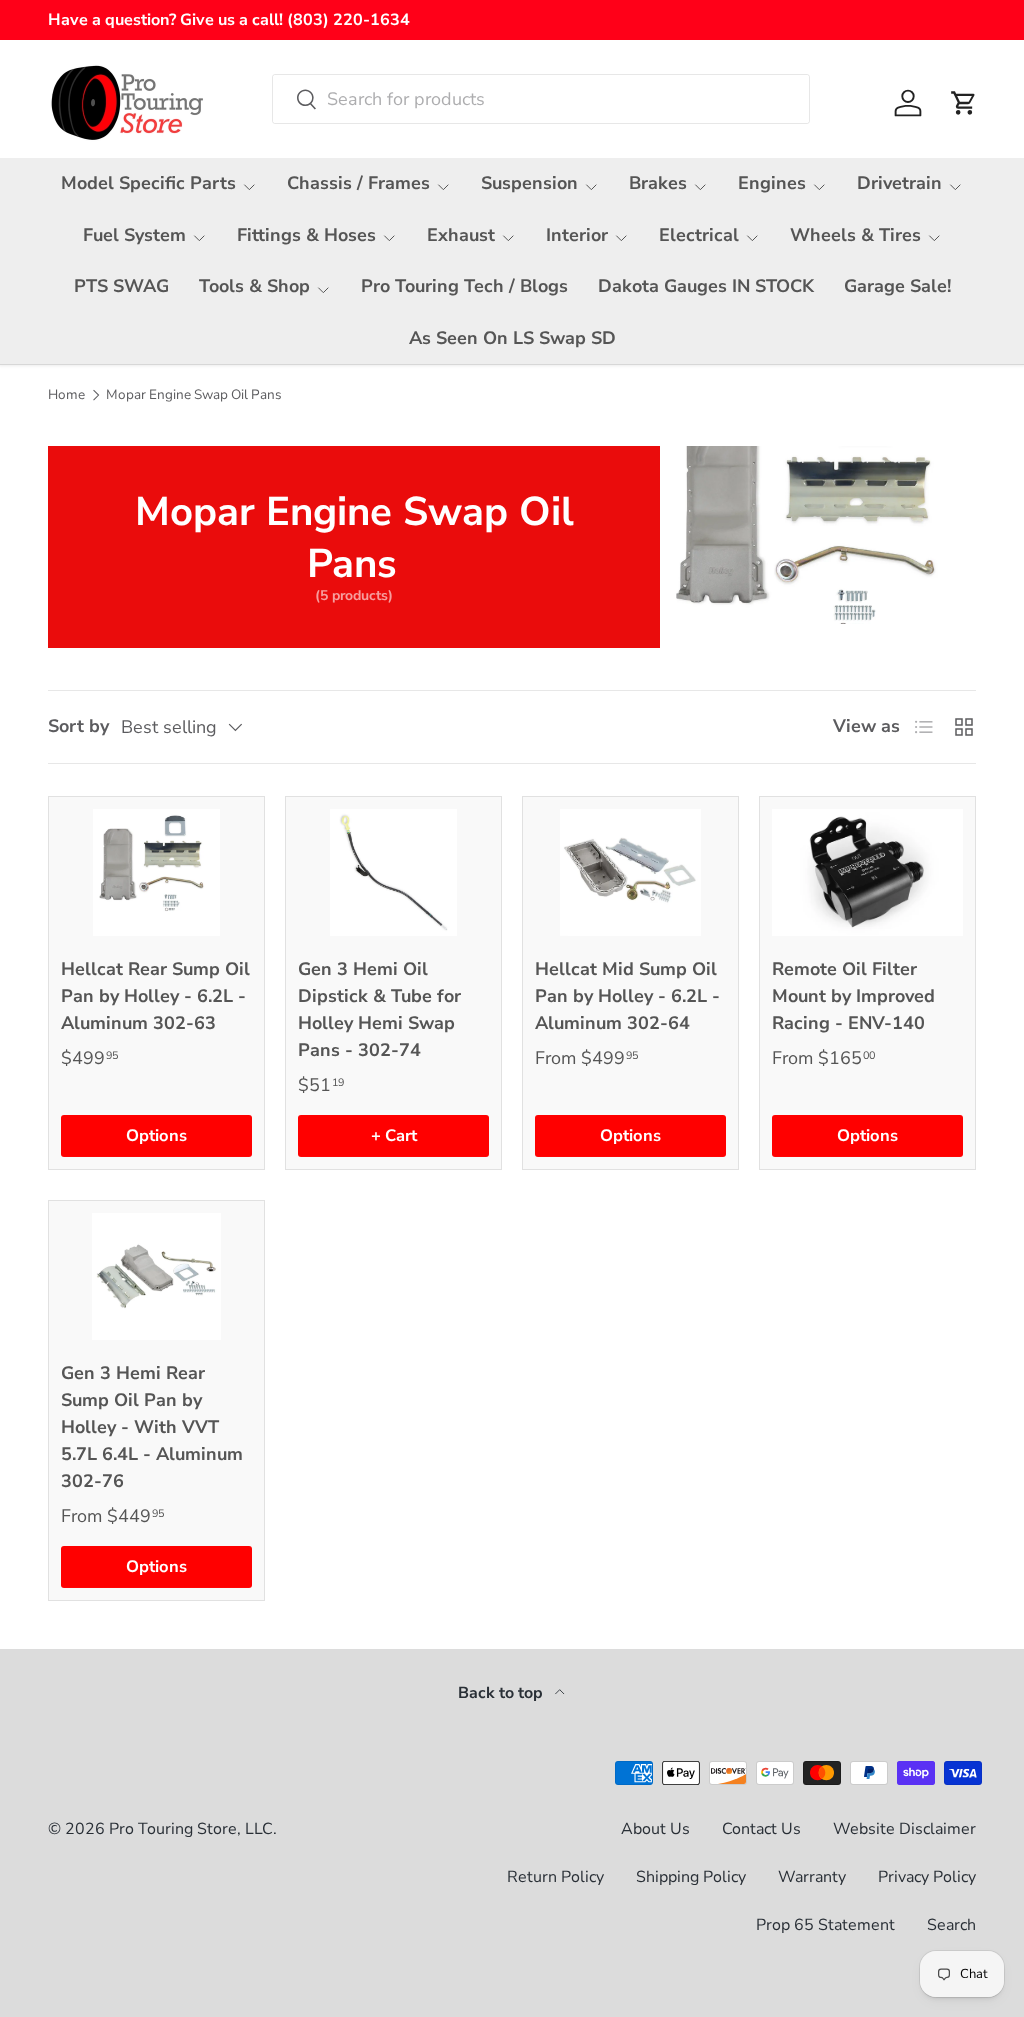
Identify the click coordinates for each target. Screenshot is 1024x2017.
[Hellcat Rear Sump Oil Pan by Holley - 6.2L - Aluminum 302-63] (156, 872)
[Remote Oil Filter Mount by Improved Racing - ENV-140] (867, 872)
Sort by (78, 726)
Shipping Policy (691, 1877)
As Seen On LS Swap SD (512, 338)
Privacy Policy (927, 1877)
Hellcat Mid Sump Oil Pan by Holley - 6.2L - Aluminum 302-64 (627, 996)
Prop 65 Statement (825, 1925)
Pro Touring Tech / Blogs (464, 286)
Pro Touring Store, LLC (191, 1829)
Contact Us (761, 1829)
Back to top (502, 1693)
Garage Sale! (897, 286)
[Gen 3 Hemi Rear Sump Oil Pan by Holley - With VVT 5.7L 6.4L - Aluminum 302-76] (156, 1276)
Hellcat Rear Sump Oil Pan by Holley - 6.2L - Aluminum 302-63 (155, 996)
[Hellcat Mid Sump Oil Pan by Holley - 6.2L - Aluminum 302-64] (630, 872)
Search (951, 1925)
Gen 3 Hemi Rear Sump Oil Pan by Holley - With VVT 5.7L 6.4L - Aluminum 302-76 (152, 1427)
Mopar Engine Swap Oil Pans (194, 395)
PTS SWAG (121, 286)
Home (66, 395)
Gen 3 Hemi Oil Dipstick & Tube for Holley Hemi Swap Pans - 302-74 (379, 1009)
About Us (655, 1829)
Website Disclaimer (904, 1829)
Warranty (812, 1877)
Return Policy (555, 1877)
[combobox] (541, 99)
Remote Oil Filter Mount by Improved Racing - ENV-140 (853, 996)
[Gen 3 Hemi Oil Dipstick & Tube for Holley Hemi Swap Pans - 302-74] (393, 872)
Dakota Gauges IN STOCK (706, 286)
